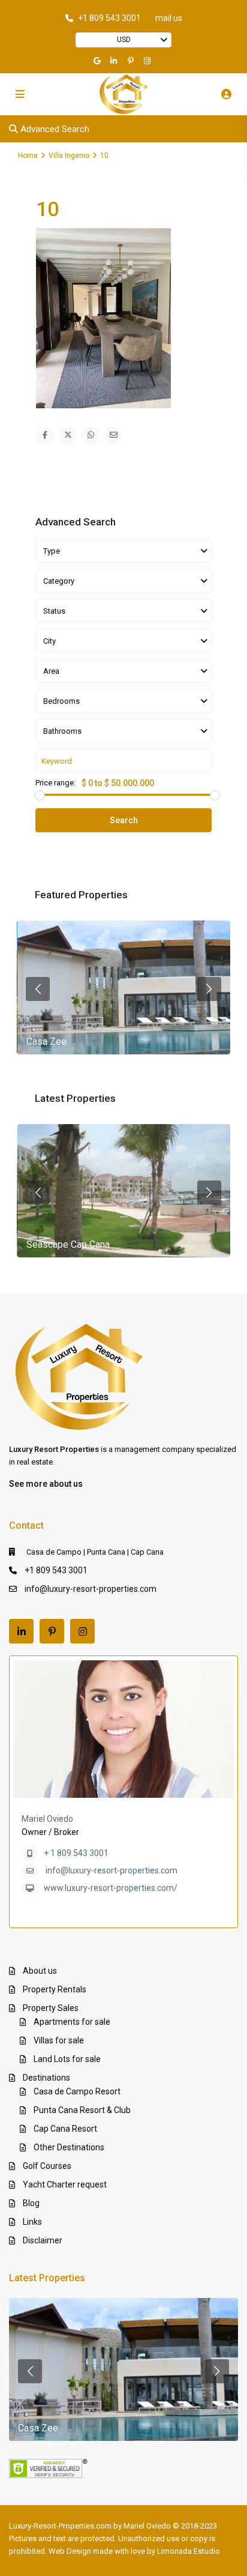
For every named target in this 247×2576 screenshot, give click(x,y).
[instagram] (149, 61)
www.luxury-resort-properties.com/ (111, 1888)
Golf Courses (47, 2166)
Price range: (55, 783)
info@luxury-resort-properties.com (91, 1589)
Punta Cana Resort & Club (82, 2110)
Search (124, 820)
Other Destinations (69, 2147)
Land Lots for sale (67, 2059)
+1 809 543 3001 (109, 18)
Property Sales (51, 2008)
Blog (31, 2203)
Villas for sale (59, 2040)
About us (40, 1971)
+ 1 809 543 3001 (76, 1853)
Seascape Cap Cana (68, 1244)
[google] (98, 61)
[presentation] (38, 989)
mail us (169, 18)
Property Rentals (55, 1989)
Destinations (46, 2078)
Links (32, 2222)
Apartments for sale (72, 2022)
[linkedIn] (115, 61)
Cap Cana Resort (65, 2129)
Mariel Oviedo (47, 1819)
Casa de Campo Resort (77, 2091)
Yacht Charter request (65, 2184)
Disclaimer (43, 2240)
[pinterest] (132, 61)
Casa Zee (46, 1042)
